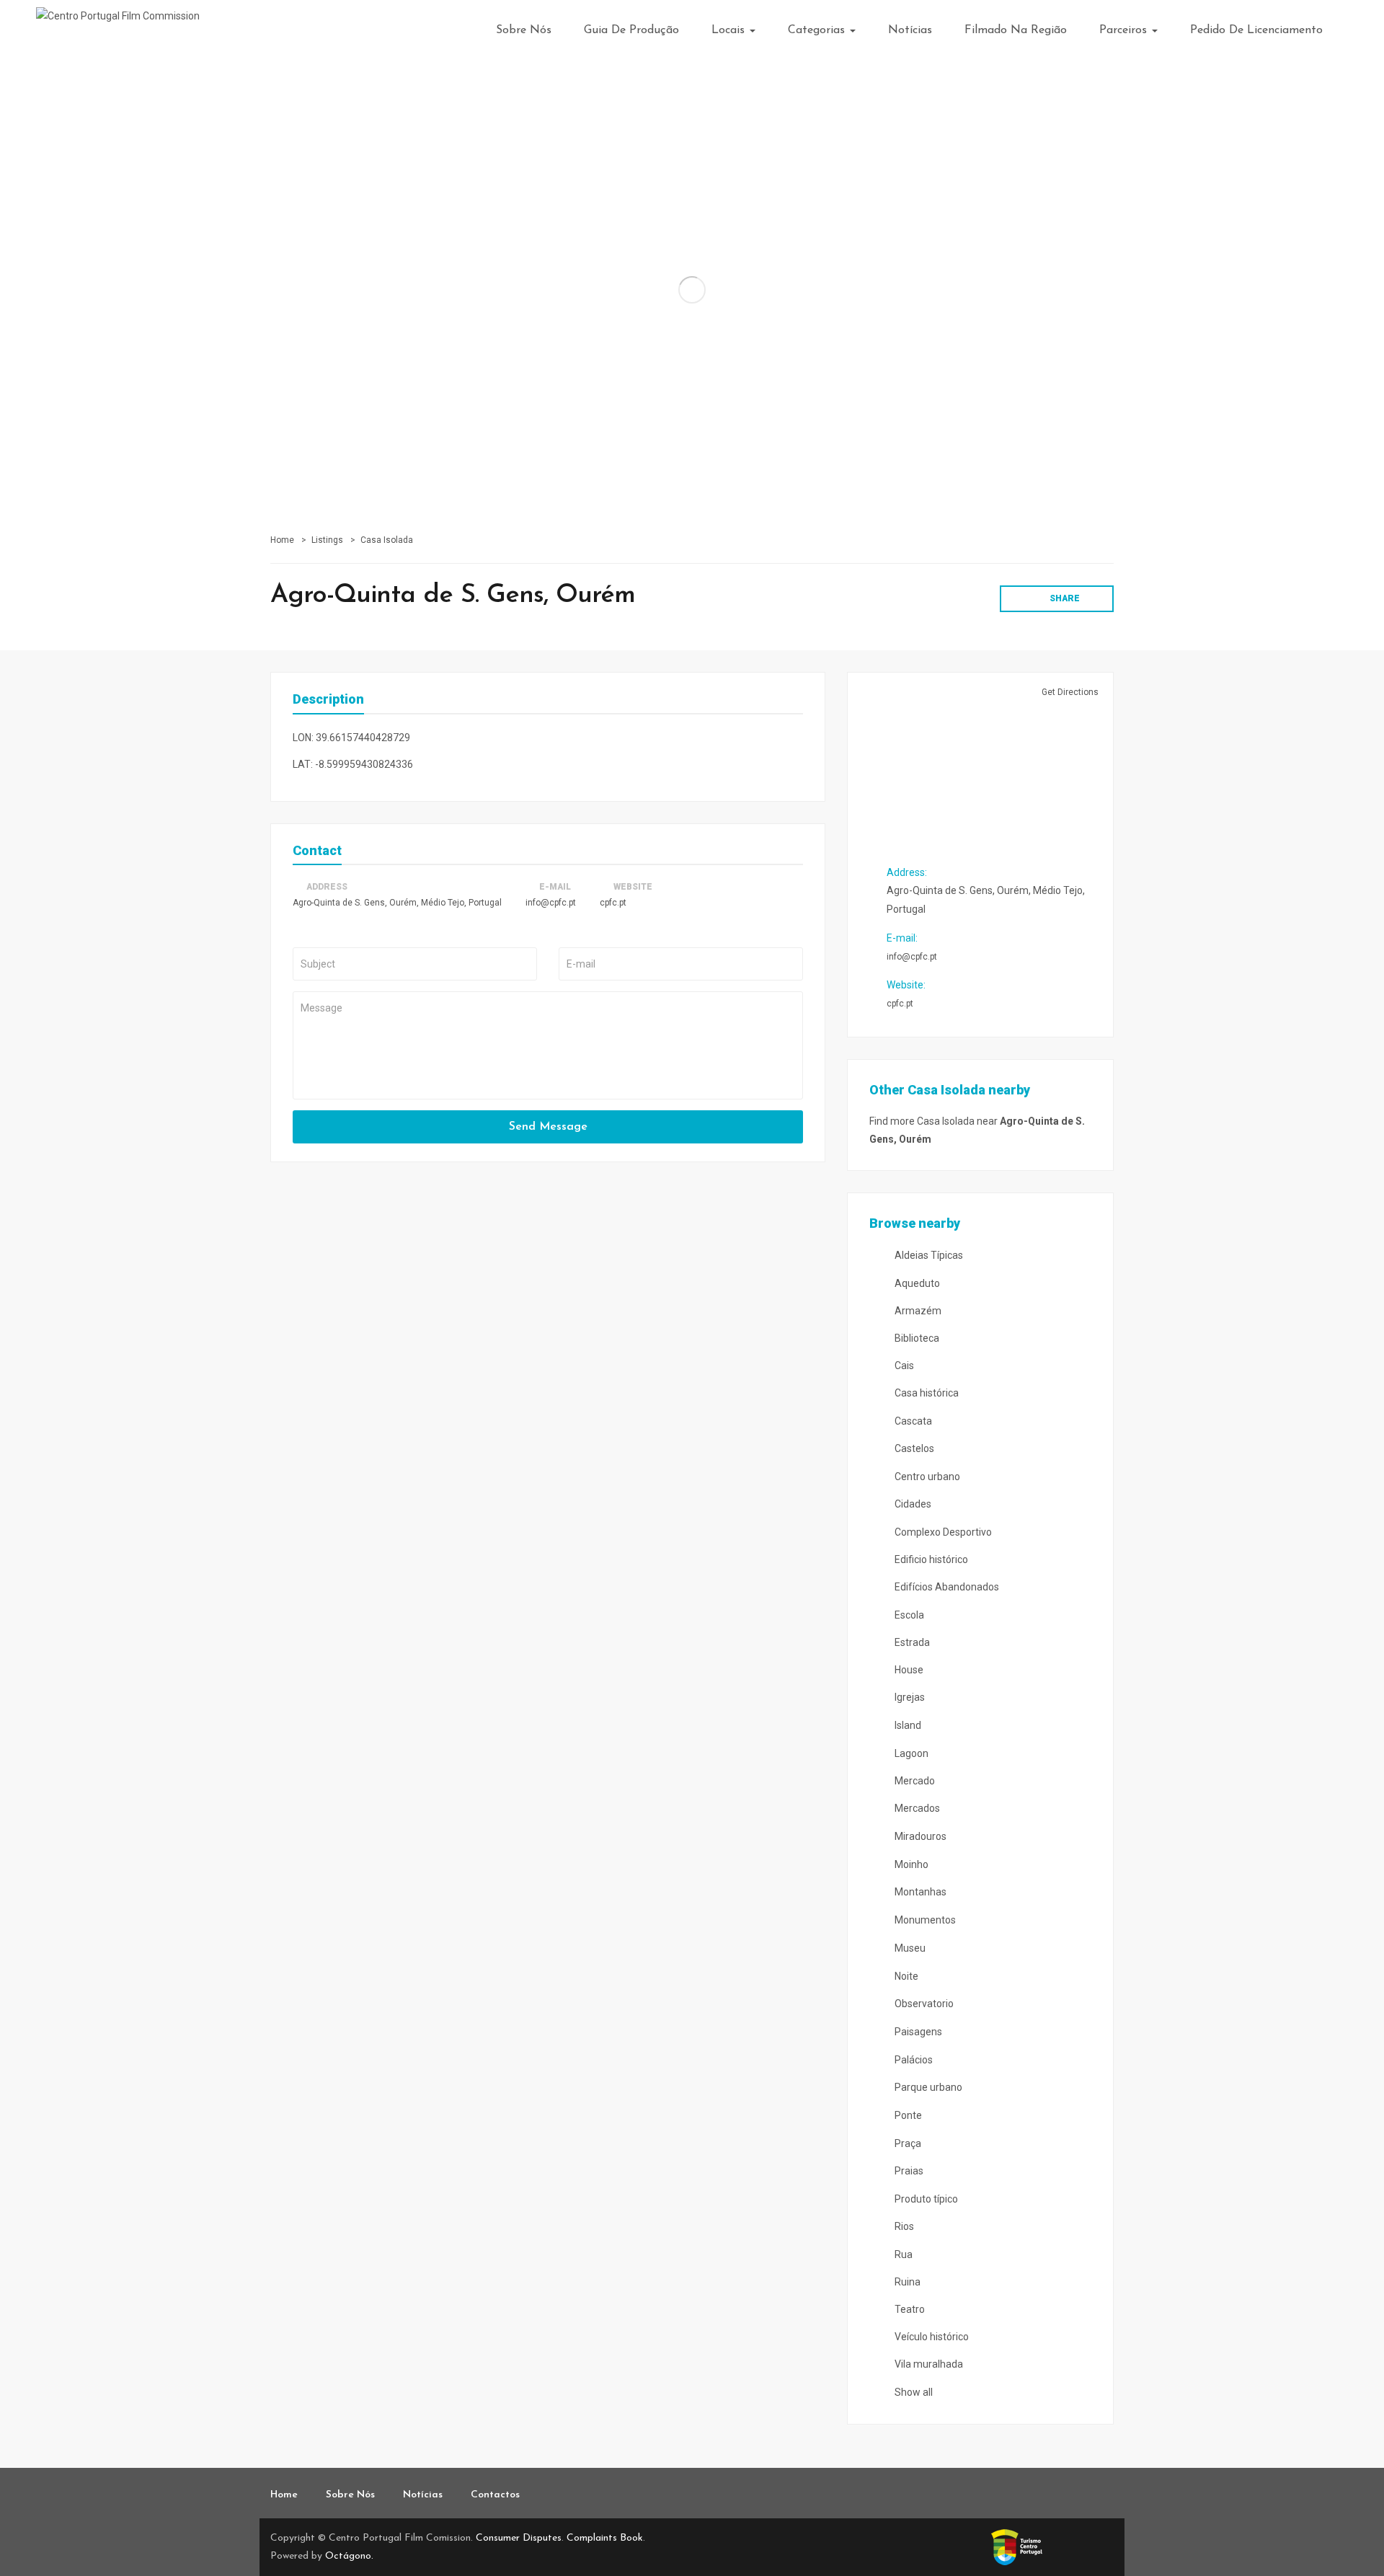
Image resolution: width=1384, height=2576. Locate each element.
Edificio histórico (930, 1559)
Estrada (911, 1642)
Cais (903, 1366)
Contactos (495, 2495)
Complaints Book (605, 2538)
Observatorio (923, 2004)
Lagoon (910, 1753)
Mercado (914, 1781)
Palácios (913, 2060)
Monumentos (924, 1920)
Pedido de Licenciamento (1256, 30)
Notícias (910, 30)
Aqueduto (916, 1283)
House (908, 1670)
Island (907, 1725)
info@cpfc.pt (551, 903)
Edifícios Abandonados (946, 1587)
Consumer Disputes (519, 2538)
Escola (908, 1615)
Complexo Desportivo (942, 1532)
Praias (908, 2171)
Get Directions (1069, 692)
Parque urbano (927, 2087)
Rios (903, 2226)
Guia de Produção (631, 30)
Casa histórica (926, 1393)
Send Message (548, 1127)
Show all (913, 2392)
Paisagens (917, 2032)
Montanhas (919, 1892)
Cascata (912, 1421)
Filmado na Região (1016, 30)
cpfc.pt (613, 903)
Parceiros (1125, 30)
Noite (905, 1976)
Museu (909, 1948)
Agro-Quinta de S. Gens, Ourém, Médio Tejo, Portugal (397, 903)
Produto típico (925, 2199)
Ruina (906, 2282)
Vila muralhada (928, 2364)
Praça (907, 2143)
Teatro (909, 2309)
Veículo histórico (931, 2337)
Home (282, 540)
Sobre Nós (524, 30)
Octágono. (349, 2556)
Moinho (910, 1864)
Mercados (916, 1808)
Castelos (913, 1448)
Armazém (917, 1311)
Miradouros (919, 1836)
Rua (902, 2254)
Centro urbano (926, 1477)
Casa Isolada (387, 540)
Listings (327, 540)
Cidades (912, 1504)
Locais (730, 30)
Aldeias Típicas (928, 1255)
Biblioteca (916, 1338)
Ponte (907, 2115)
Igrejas (909, 1697)
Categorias (818, 30)
